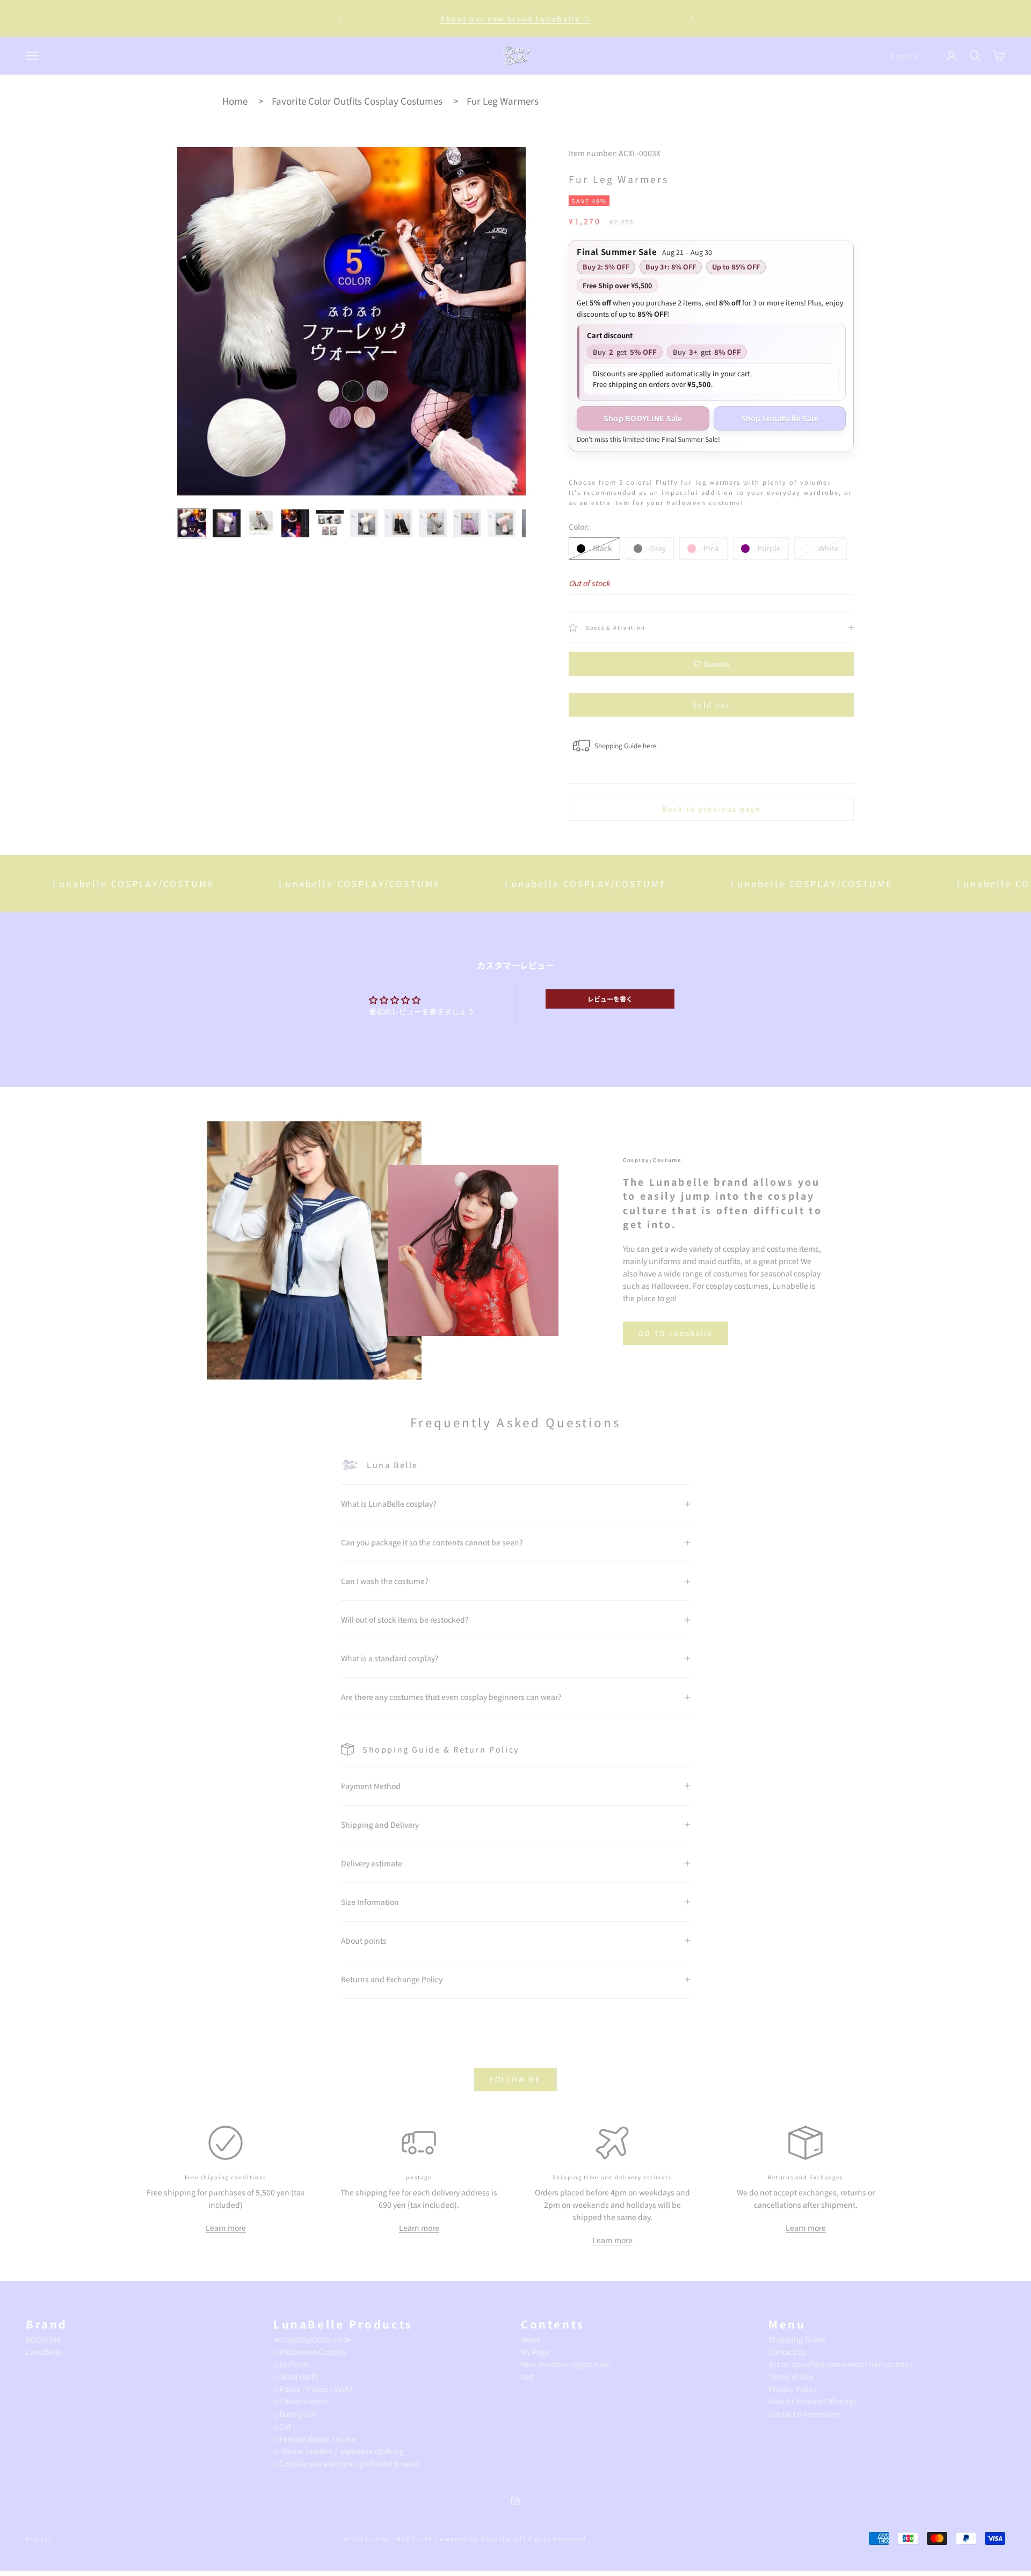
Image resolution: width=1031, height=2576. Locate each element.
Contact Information (804, 2414)
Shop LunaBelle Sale (780, 418)
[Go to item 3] (261, 523)
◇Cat (282, 2426)
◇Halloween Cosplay (310, 2352)
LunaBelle (44, 2352)
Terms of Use (791, 2376)
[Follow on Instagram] (515, 2501)
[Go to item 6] (364, 523)
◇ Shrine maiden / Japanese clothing (339, 2451)
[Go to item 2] (227, 523)
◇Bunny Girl (295, 2414)
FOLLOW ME (515, 2079)
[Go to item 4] (295, 523)
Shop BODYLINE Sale (643, 418)
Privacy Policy (792, 2389)
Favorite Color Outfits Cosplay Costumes (357, 101)
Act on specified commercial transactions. (842, 2364)
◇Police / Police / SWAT (313, 2389)
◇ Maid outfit (296, 2376)
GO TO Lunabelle (676, 1333)
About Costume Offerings (813, 2401)
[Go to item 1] (192, 523)
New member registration (566, 2364)
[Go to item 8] (433, 523)
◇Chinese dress (301, 2401)
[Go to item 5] (330, 523)
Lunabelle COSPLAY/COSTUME (277, 884)
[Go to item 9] (467, 523)
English (905, 56)
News (531, 2339)
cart (528, 2376)
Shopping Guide (797, 2339)
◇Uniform (291, 2364)
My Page (535, 2352)
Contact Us (787, 2352)
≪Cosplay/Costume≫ (313, 2339)
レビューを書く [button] (610, 999)
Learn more (226, 2228)
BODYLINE (43, 2339)
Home (235, 101)
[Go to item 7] (398, 523)
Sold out (711, 705)
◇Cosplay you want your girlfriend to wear (347, 2463)
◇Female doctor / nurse (315, 2439)
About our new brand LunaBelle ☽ (515, 19)
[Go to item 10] (502, 523)
